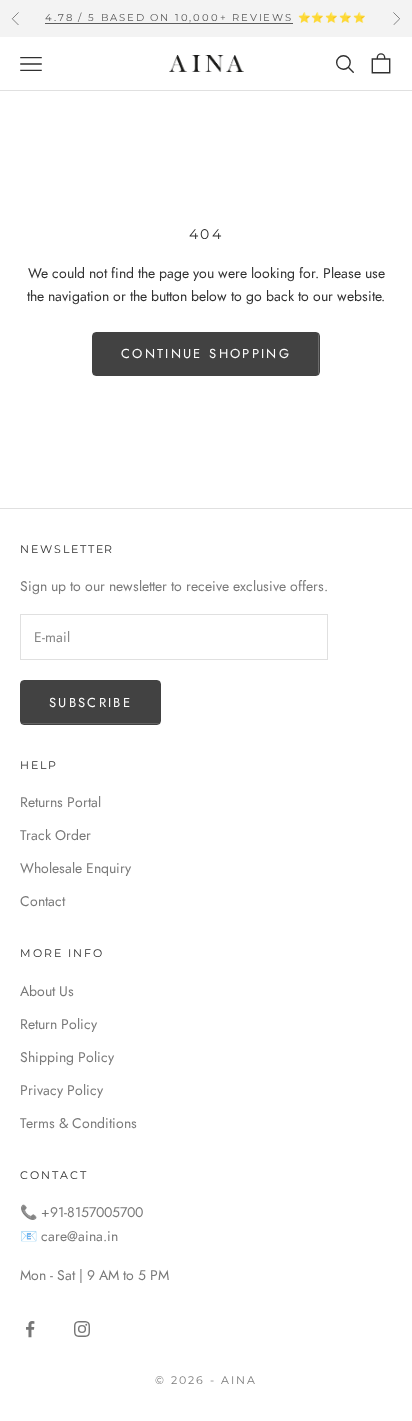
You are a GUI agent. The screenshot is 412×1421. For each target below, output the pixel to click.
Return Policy (58, 1024)
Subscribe (90, 702)
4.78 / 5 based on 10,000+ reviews (168, 17)
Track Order (55, 835)
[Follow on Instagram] (82, 1329)
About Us (47, 991)
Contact (42, 901)
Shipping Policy (67, 1057)
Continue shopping (206, 353)
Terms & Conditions (78, 1123)
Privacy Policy (61, 1090)
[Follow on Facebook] (30, 1329)
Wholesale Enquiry (75, 868)
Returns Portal (60, 802)
